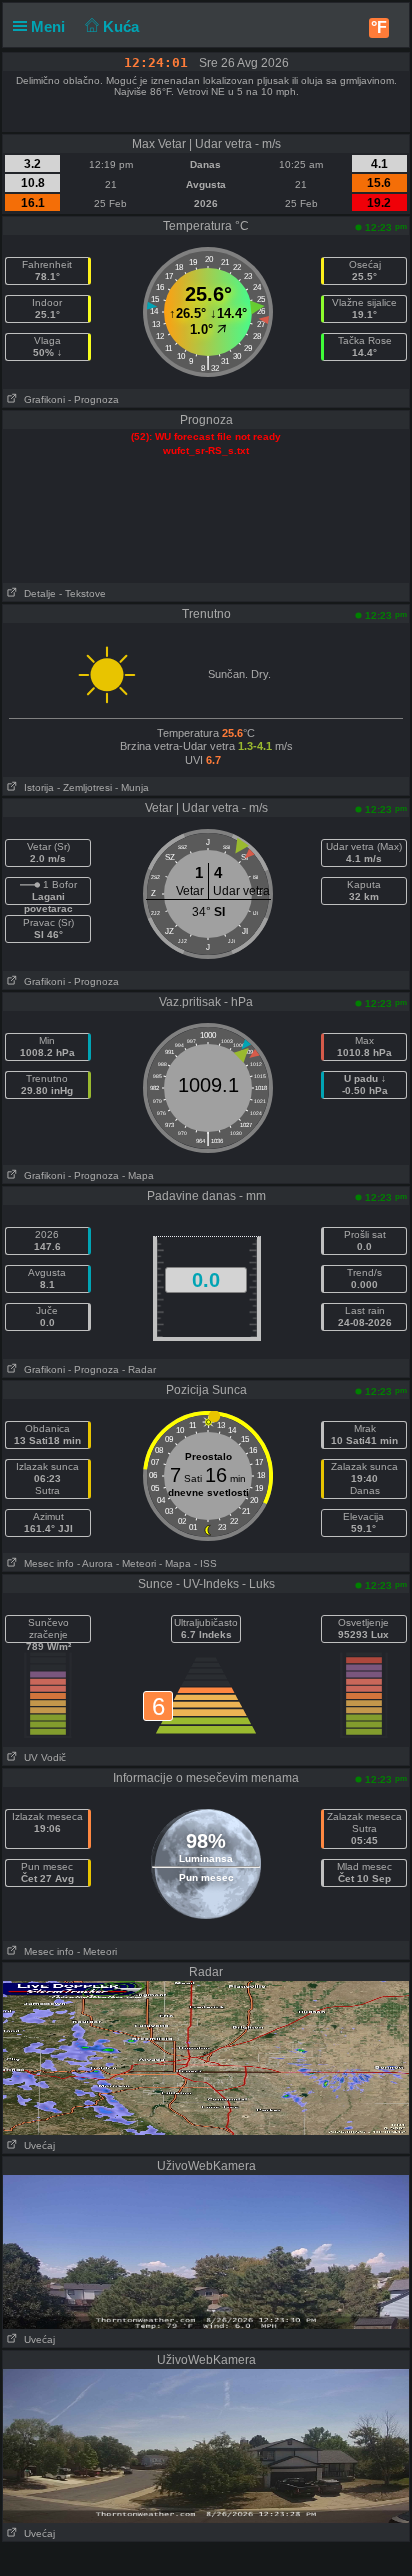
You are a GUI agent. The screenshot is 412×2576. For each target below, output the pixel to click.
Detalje (37, 593)
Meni (50, 26)
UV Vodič (42, 1757)
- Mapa (138, 1175)
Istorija (36, 787)
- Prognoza (93, 399)
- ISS (205, 1563)
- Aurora (95, 1563)
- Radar (139, 1369)
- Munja (132, 787)
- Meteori (136, 1563)
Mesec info (46, 1563)
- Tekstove (82, 593)
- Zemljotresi (84, 787)
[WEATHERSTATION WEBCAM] (206, 2057)
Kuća (123, 26)
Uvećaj (36, 2145)
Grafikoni (41, 399)
